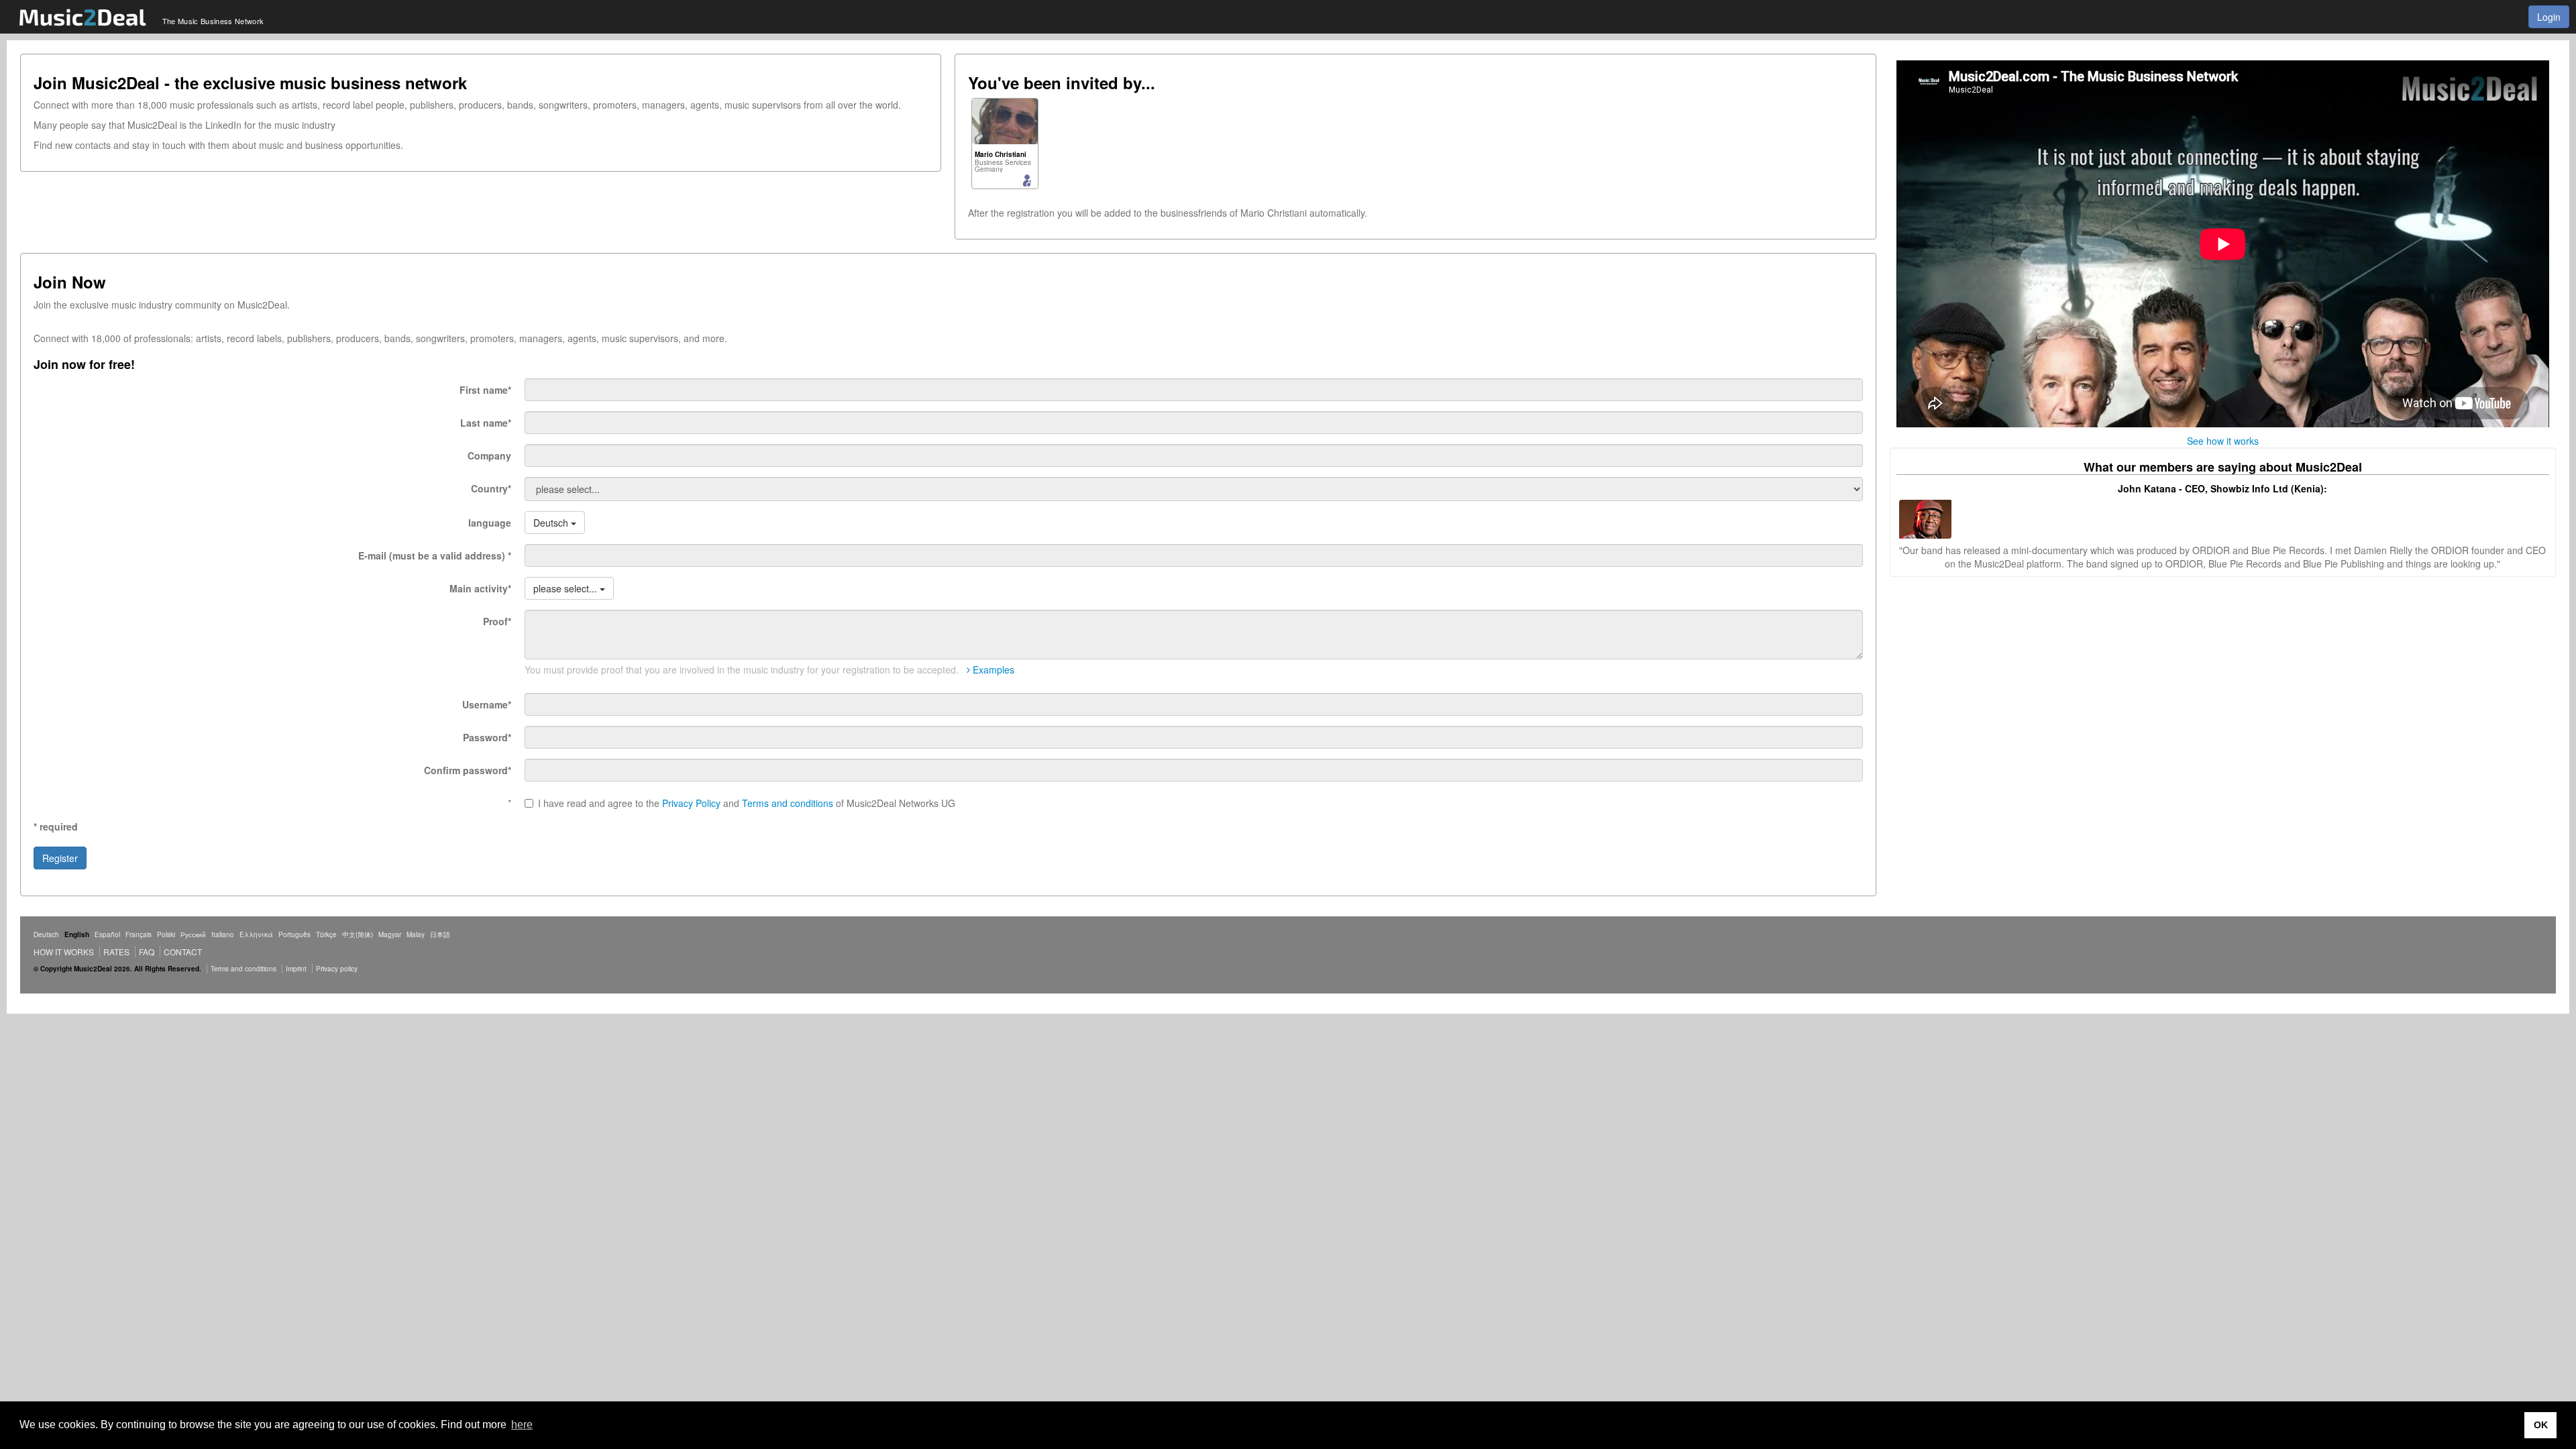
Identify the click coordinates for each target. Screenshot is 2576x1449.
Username (487, 704)
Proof (497, 621)
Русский (193, 934)
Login (2549, 17)
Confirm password (468, 770)
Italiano (223, 934)
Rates (116, 952)
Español (107, 934)
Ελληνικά (256, 934)
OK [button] (2541, 1425)
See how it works (2223, 441)
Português (294, 934)
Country (491, 488)
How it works (64, 952)
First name (485, 390)
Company (489, 455)
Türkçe (326, 934)
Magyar (390, 934)
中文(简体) (358, 934)
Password (487, 737)
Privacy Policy (691, 803)
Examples (992, 669)
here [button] (522, 1425)
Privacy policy (337, 969)
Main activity (480, 588)
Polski (166, 934)
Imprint (296, 969)
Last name (486, 423)
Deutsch (46, 934)
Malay (416, 934)
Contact (183, 952)
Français (139, 934)
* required (56, 826)
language (490, 523)
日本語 (440, 934)
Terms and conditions (788, 803)
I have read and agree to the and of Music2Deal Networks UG (747, 803)
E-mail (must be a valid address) (435, 555)
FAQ (147, 952)
